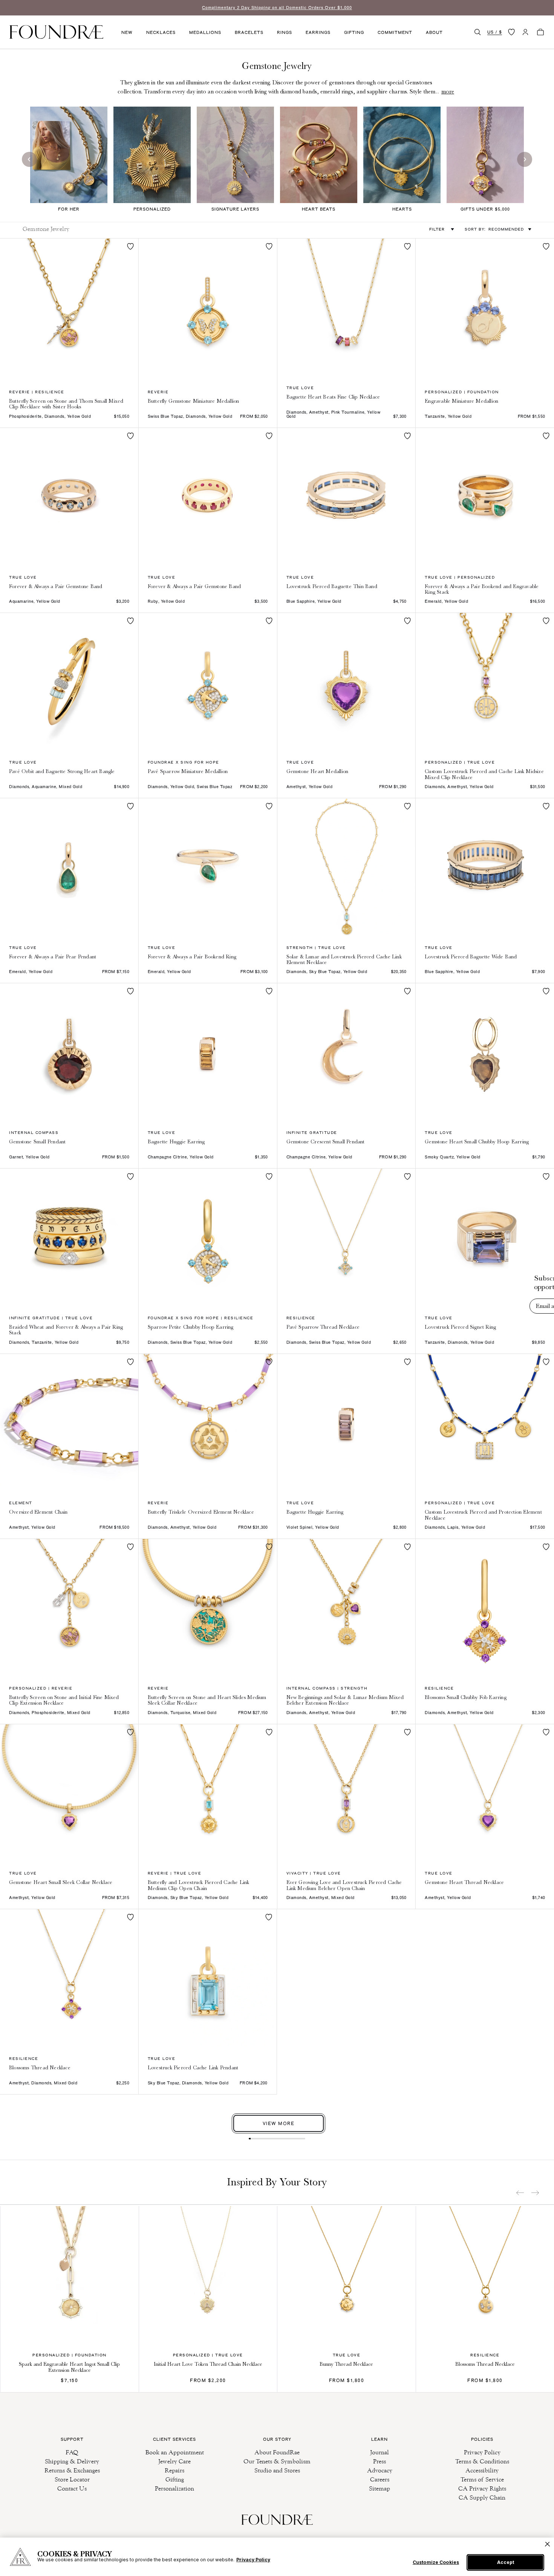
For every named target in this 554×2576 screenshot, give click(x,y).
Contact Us (72, 2488)
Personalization (174, 2488)
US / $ (495, 32)
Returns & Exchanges (72, 2470)
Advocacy (380, 2470)
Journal (380, 2452)
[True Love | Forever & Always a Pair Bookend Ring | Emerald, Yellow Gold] (208, 867)
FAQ (72, 2452)
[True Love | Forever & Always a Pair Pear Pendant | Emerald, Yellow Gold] (69, 867)
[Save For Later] (130, 246)
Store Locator (72, 2479)
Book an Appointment (175, 2452)
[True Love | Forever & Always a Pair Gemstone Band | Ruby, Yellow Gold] (208, 497)
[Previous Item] (520, 2193)
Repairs (174, 2470)
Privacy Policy (482, 2452)
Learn (380, 2439)
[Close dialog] (537, 1252)
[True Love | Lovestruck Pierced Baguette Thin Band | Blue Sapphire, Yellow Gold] (347, 497)
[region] (277, 2557)
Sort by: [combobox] (494, 229)
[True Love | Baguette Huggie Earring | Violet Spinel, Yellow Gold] (347, 1423)
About (434, 32)
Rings (285, 32)
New (127, 32)
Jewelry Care (174, 2461)
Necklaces (161, 32)
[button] (477, 32)
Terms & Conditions (482, 2461)
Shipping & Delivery (72, 2461)
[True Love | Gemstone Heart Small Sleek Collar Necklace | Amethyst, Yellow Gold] (69, 1793)
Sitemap (380, 2488)
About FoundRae (277, 2452)
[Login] (525, 32)
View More (279, 2123)
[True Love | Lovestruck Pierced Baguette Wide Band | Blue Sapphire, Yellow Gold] (485, 867)
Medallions (205, 32)
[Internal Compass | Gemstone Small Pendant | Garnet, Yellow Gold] (69, 1052)
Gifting (354, 32)
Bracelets (249, 32)
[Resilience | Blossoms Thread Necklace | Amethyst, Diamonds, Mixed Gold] (69, 1978)
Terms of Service (482, 2479)
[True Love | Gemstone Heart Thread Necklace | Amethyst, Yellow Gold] (485, 1793)
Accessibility (482, 2470)
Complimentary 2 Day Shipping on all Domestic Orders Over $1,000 (277, 8)
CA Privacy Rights (482, 2488)
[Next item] (535, 2193)
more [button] (448, 92)
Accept (506, 2562)
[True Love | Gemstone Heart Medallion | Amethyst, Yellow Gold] (347, 682)
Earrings (318, 32)
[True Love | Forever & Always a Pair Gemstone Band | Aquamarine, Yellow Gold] (69, 497)
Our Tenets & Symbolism (277, 2461)
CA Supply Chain (482, 2497)
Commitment (395, 32)
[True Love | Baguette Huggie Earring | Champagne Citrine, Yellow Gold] (208, 1052)
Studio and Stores (277, 2470)
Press (380, 2461)
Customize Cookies (436, 2562)
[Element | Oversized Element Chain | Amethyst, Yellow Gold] (69, 1423)
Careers (380, 2479)
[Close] (547, 2544)
